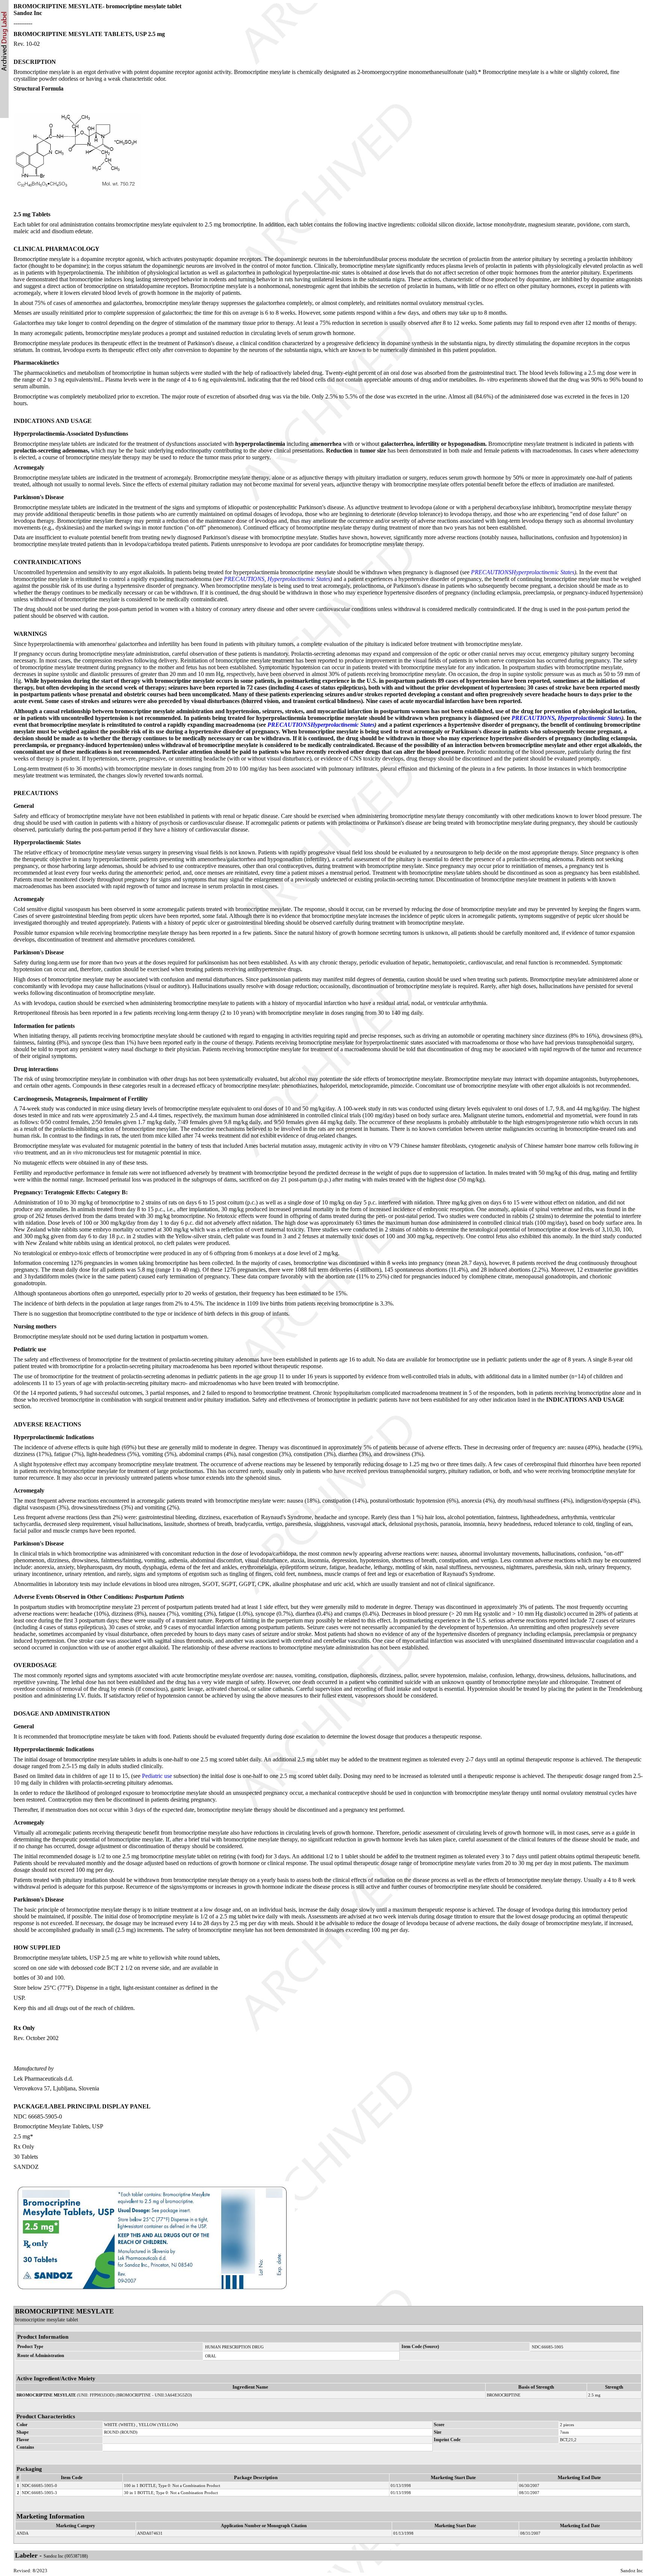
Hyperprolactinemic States (543, 572)
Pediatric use (157, 1776)
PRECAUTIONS (491, 572)
